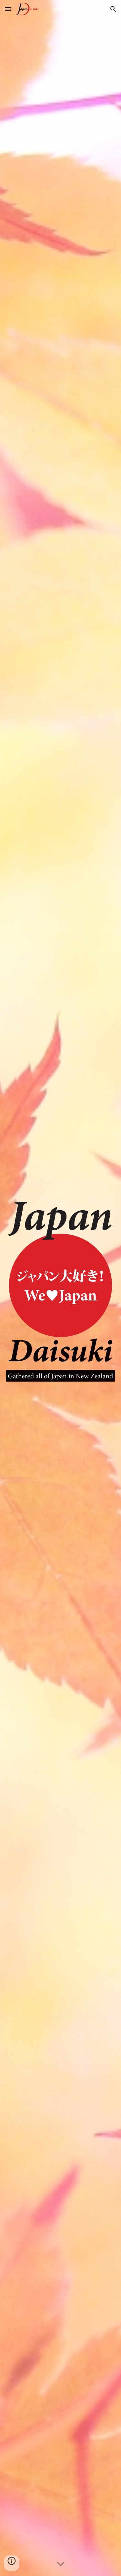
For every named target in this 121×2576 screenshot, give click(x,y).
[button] (8, 9)
